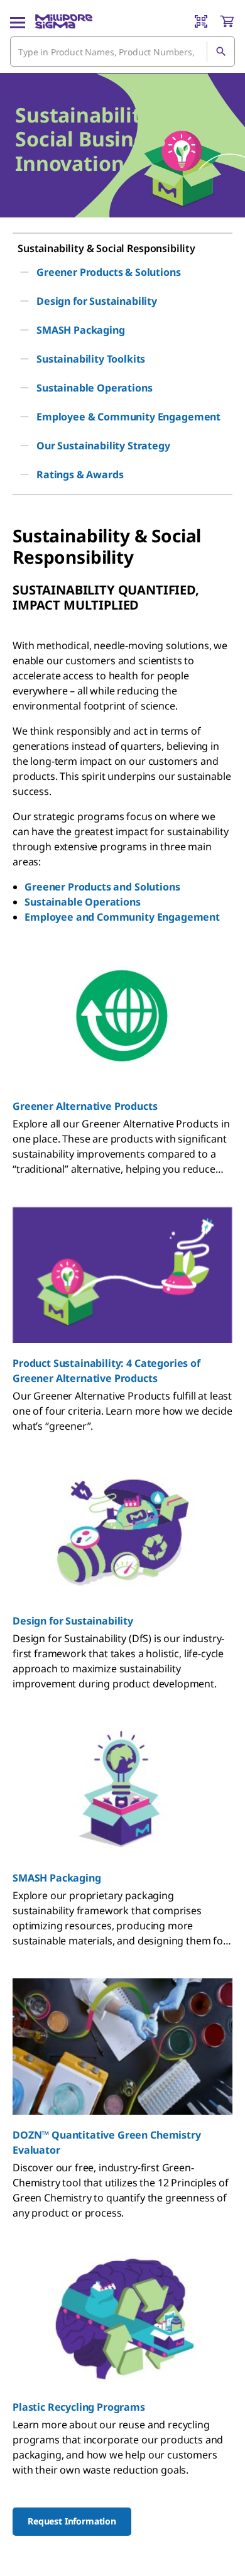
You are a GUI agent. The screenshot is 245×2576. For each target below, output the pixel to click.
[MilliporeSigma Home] (64, 21)
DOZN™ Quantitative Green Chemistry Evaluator (107, 2142)
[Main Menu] (18, 21)
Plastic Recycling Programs (79, 2407)
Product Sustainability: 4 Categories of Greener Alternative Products (106, 1371)
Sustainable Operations (82, 902)
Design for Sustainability (73, 1621)
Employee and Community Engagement (122, 917)
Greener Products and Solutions (102, 887)
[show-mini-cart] (227, 21)
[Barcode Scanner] (201, 21)
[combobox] (122, 52)
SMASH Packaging (57, 1878)
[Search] (220, 52)
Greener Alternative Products (85, 1106)
